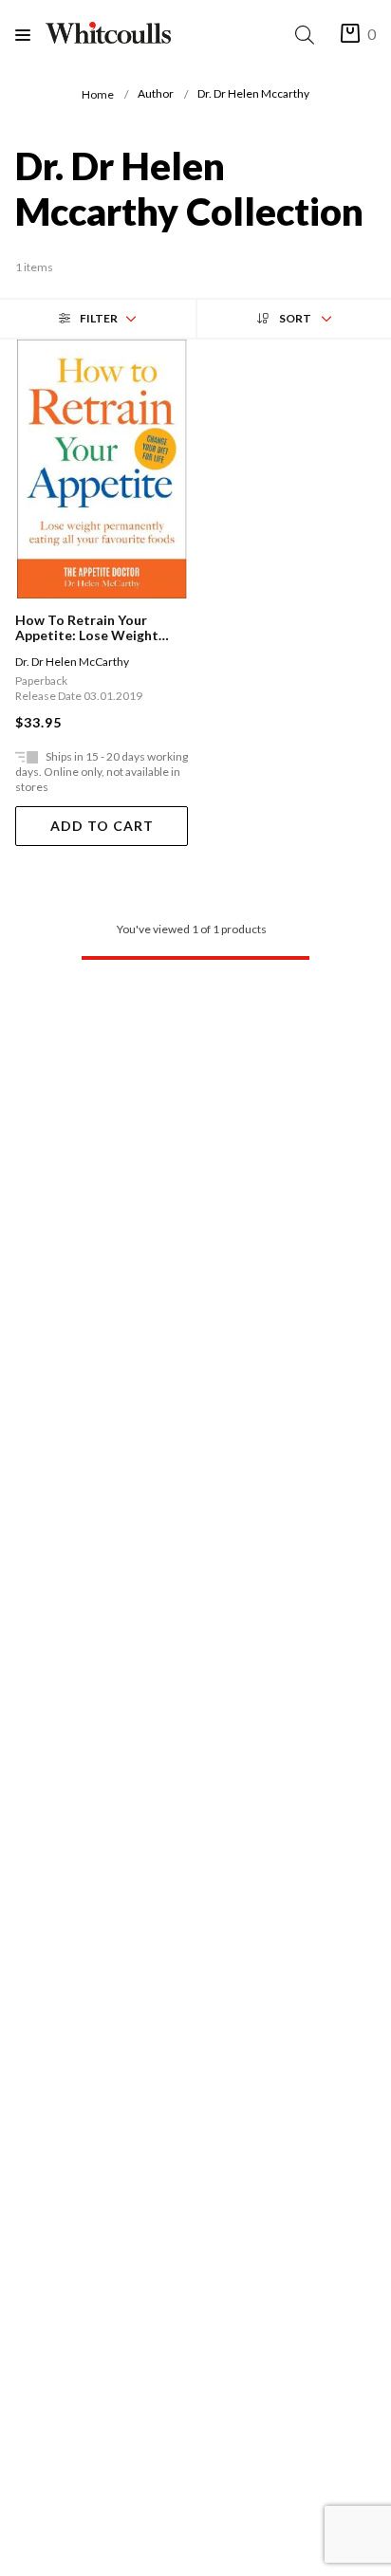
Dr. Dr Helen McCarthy (72, 662)
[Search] (308, 35)
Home (98, 94)
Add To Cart (102, 826)
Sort (295, 318)
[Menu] (30, 35)
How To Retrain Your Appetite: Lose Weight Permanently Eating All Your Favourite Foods (87, 628)
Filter (99, 318)
